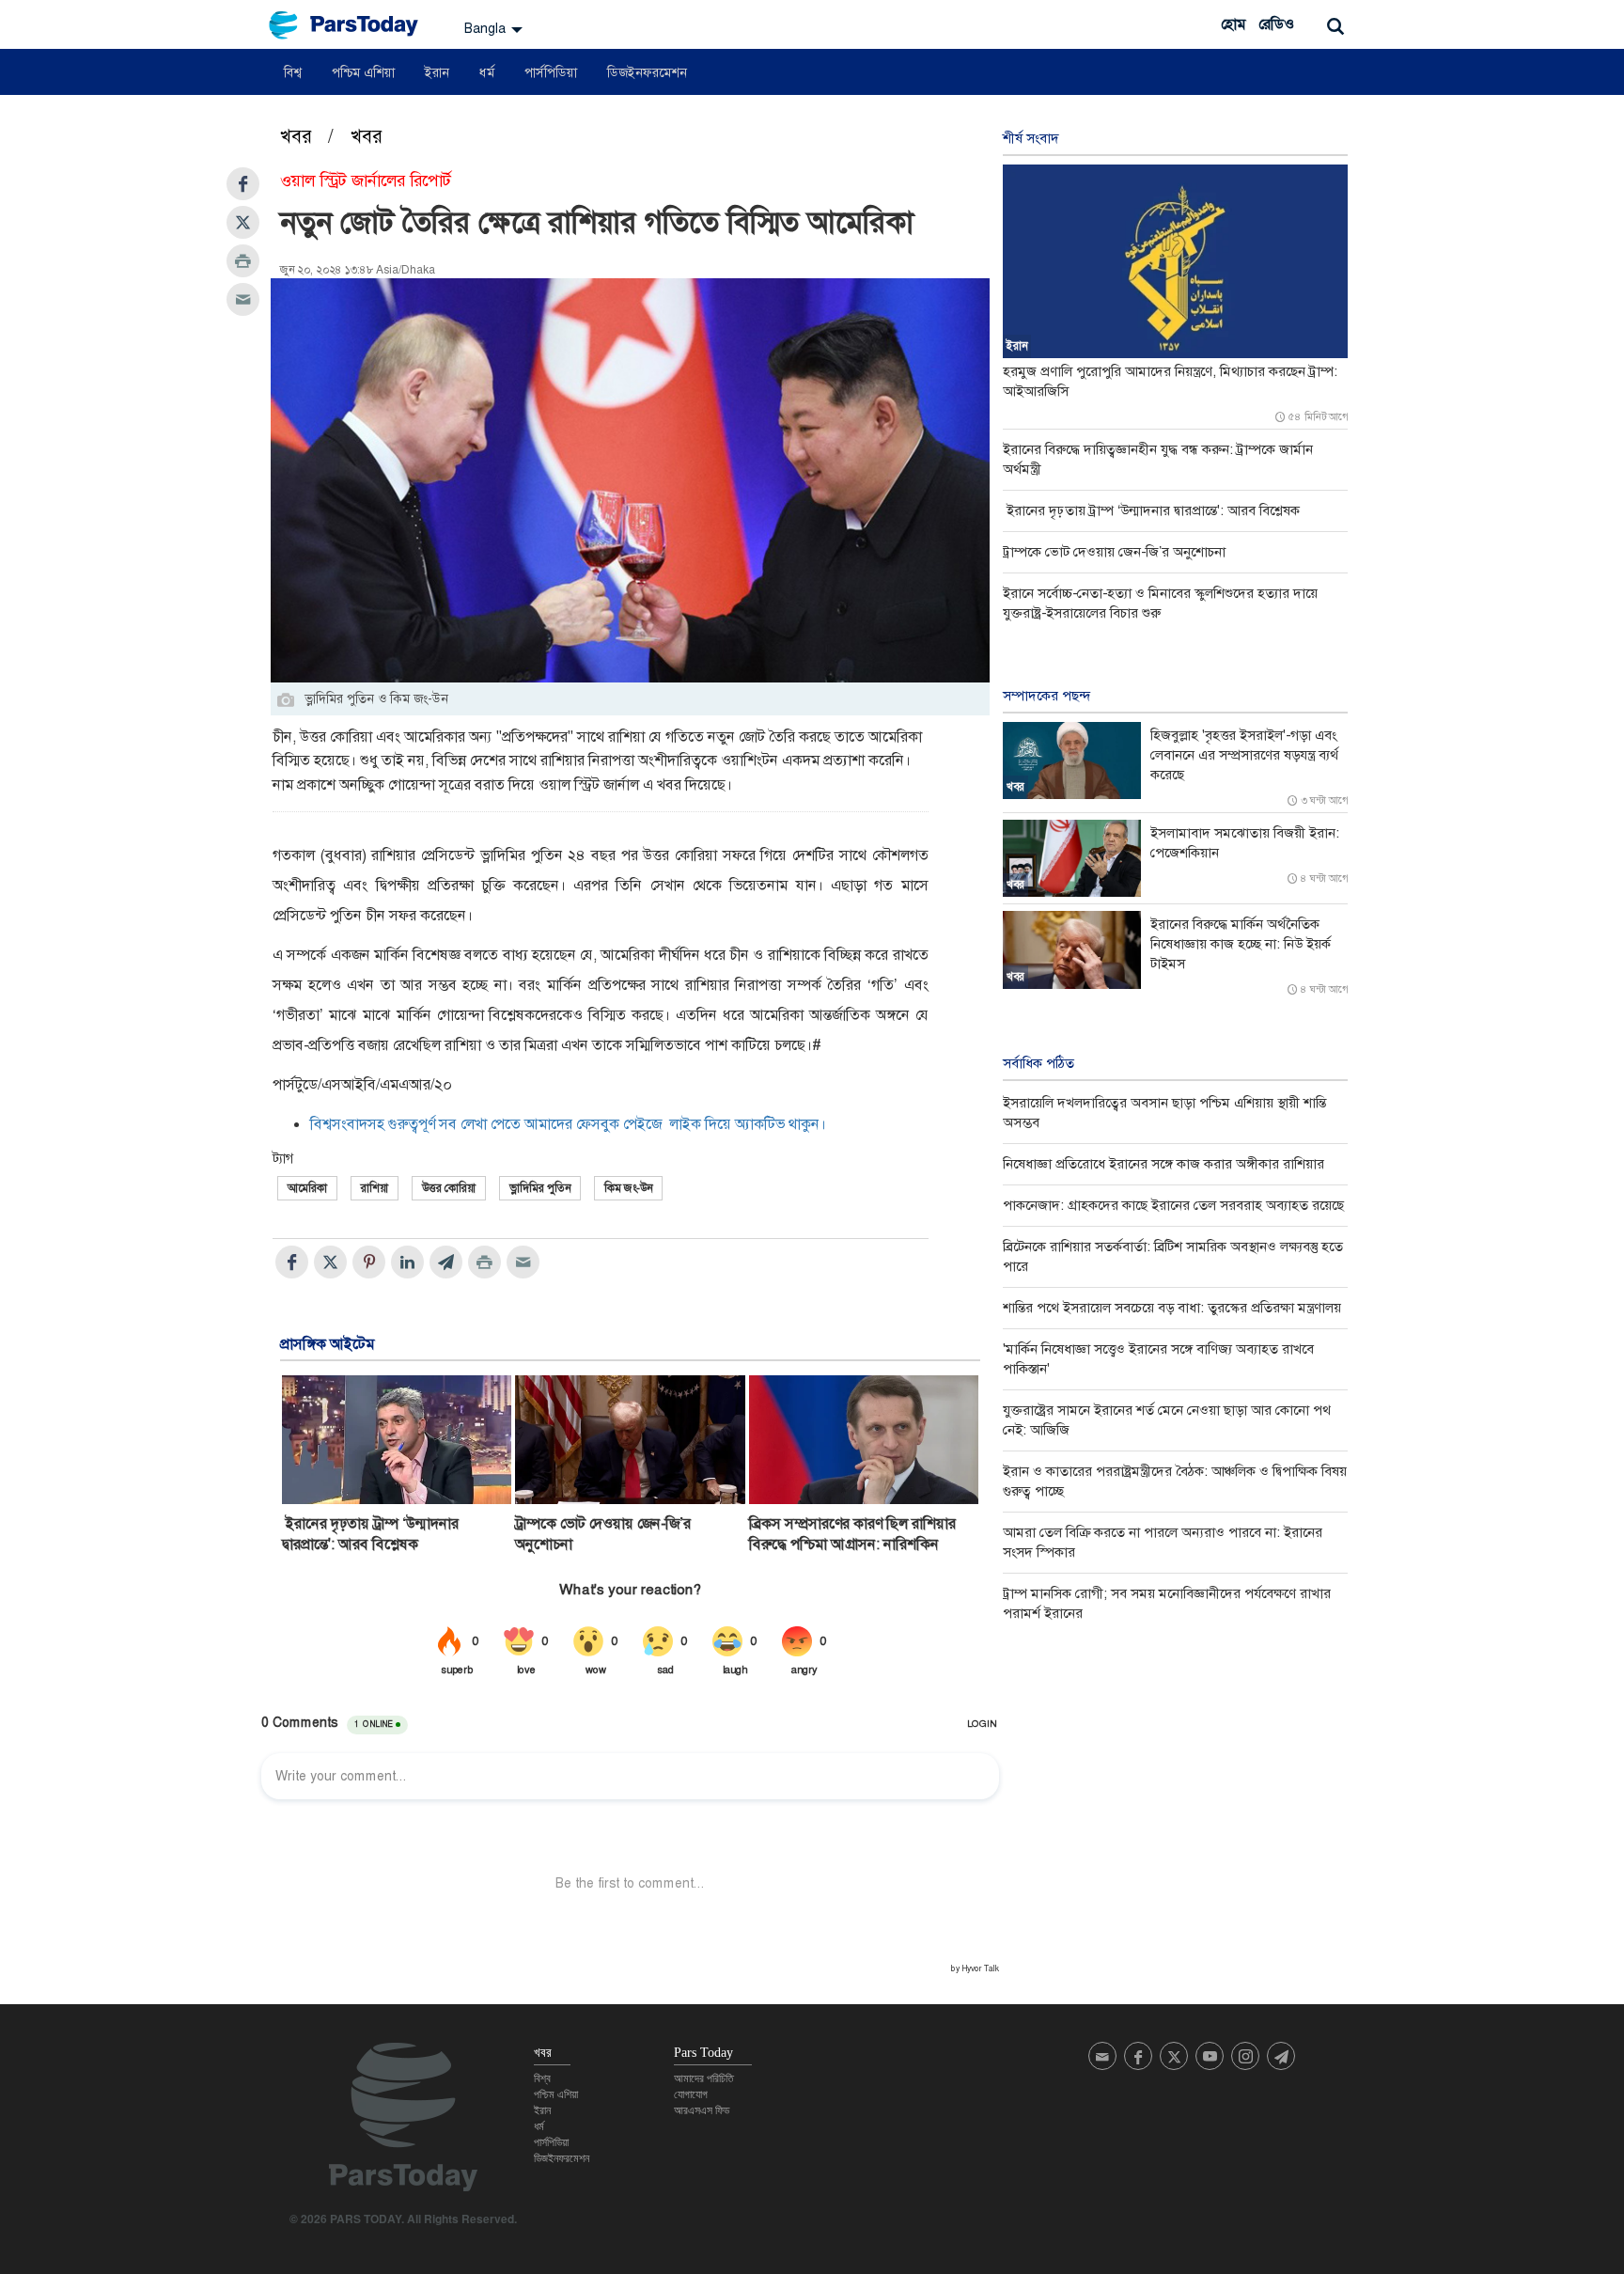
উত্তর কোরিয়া (449, 1188)
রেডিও (1276, 24)
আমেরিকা (307, 1188)
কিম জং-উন (628, 1188)
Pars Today (353, 25)
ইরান (437, 72)
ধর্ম (487, 72)
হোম (1233, 24)
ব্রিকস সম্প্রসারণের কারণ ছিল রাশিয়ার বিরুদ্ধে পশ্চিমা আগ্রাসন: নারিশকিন (852, 1534)
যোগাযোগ (691, 2094)
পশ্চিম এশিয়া (363, 72)
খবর (298, 136)
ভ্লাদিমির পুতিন (540, 1188)
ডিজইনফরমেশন (647, 72)
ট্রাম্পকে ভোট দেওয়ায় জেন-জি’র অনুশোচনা (603, 1534)
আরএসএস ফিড (702, 2110)
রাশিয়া (375, 1188)
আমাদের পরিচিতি (704, 2078)
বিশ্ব (293, 72)
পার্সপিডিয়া (551, 72)
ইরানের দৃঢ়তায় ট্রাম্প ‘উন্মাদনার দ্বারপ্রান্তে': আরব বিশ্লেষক (370, 1534)
